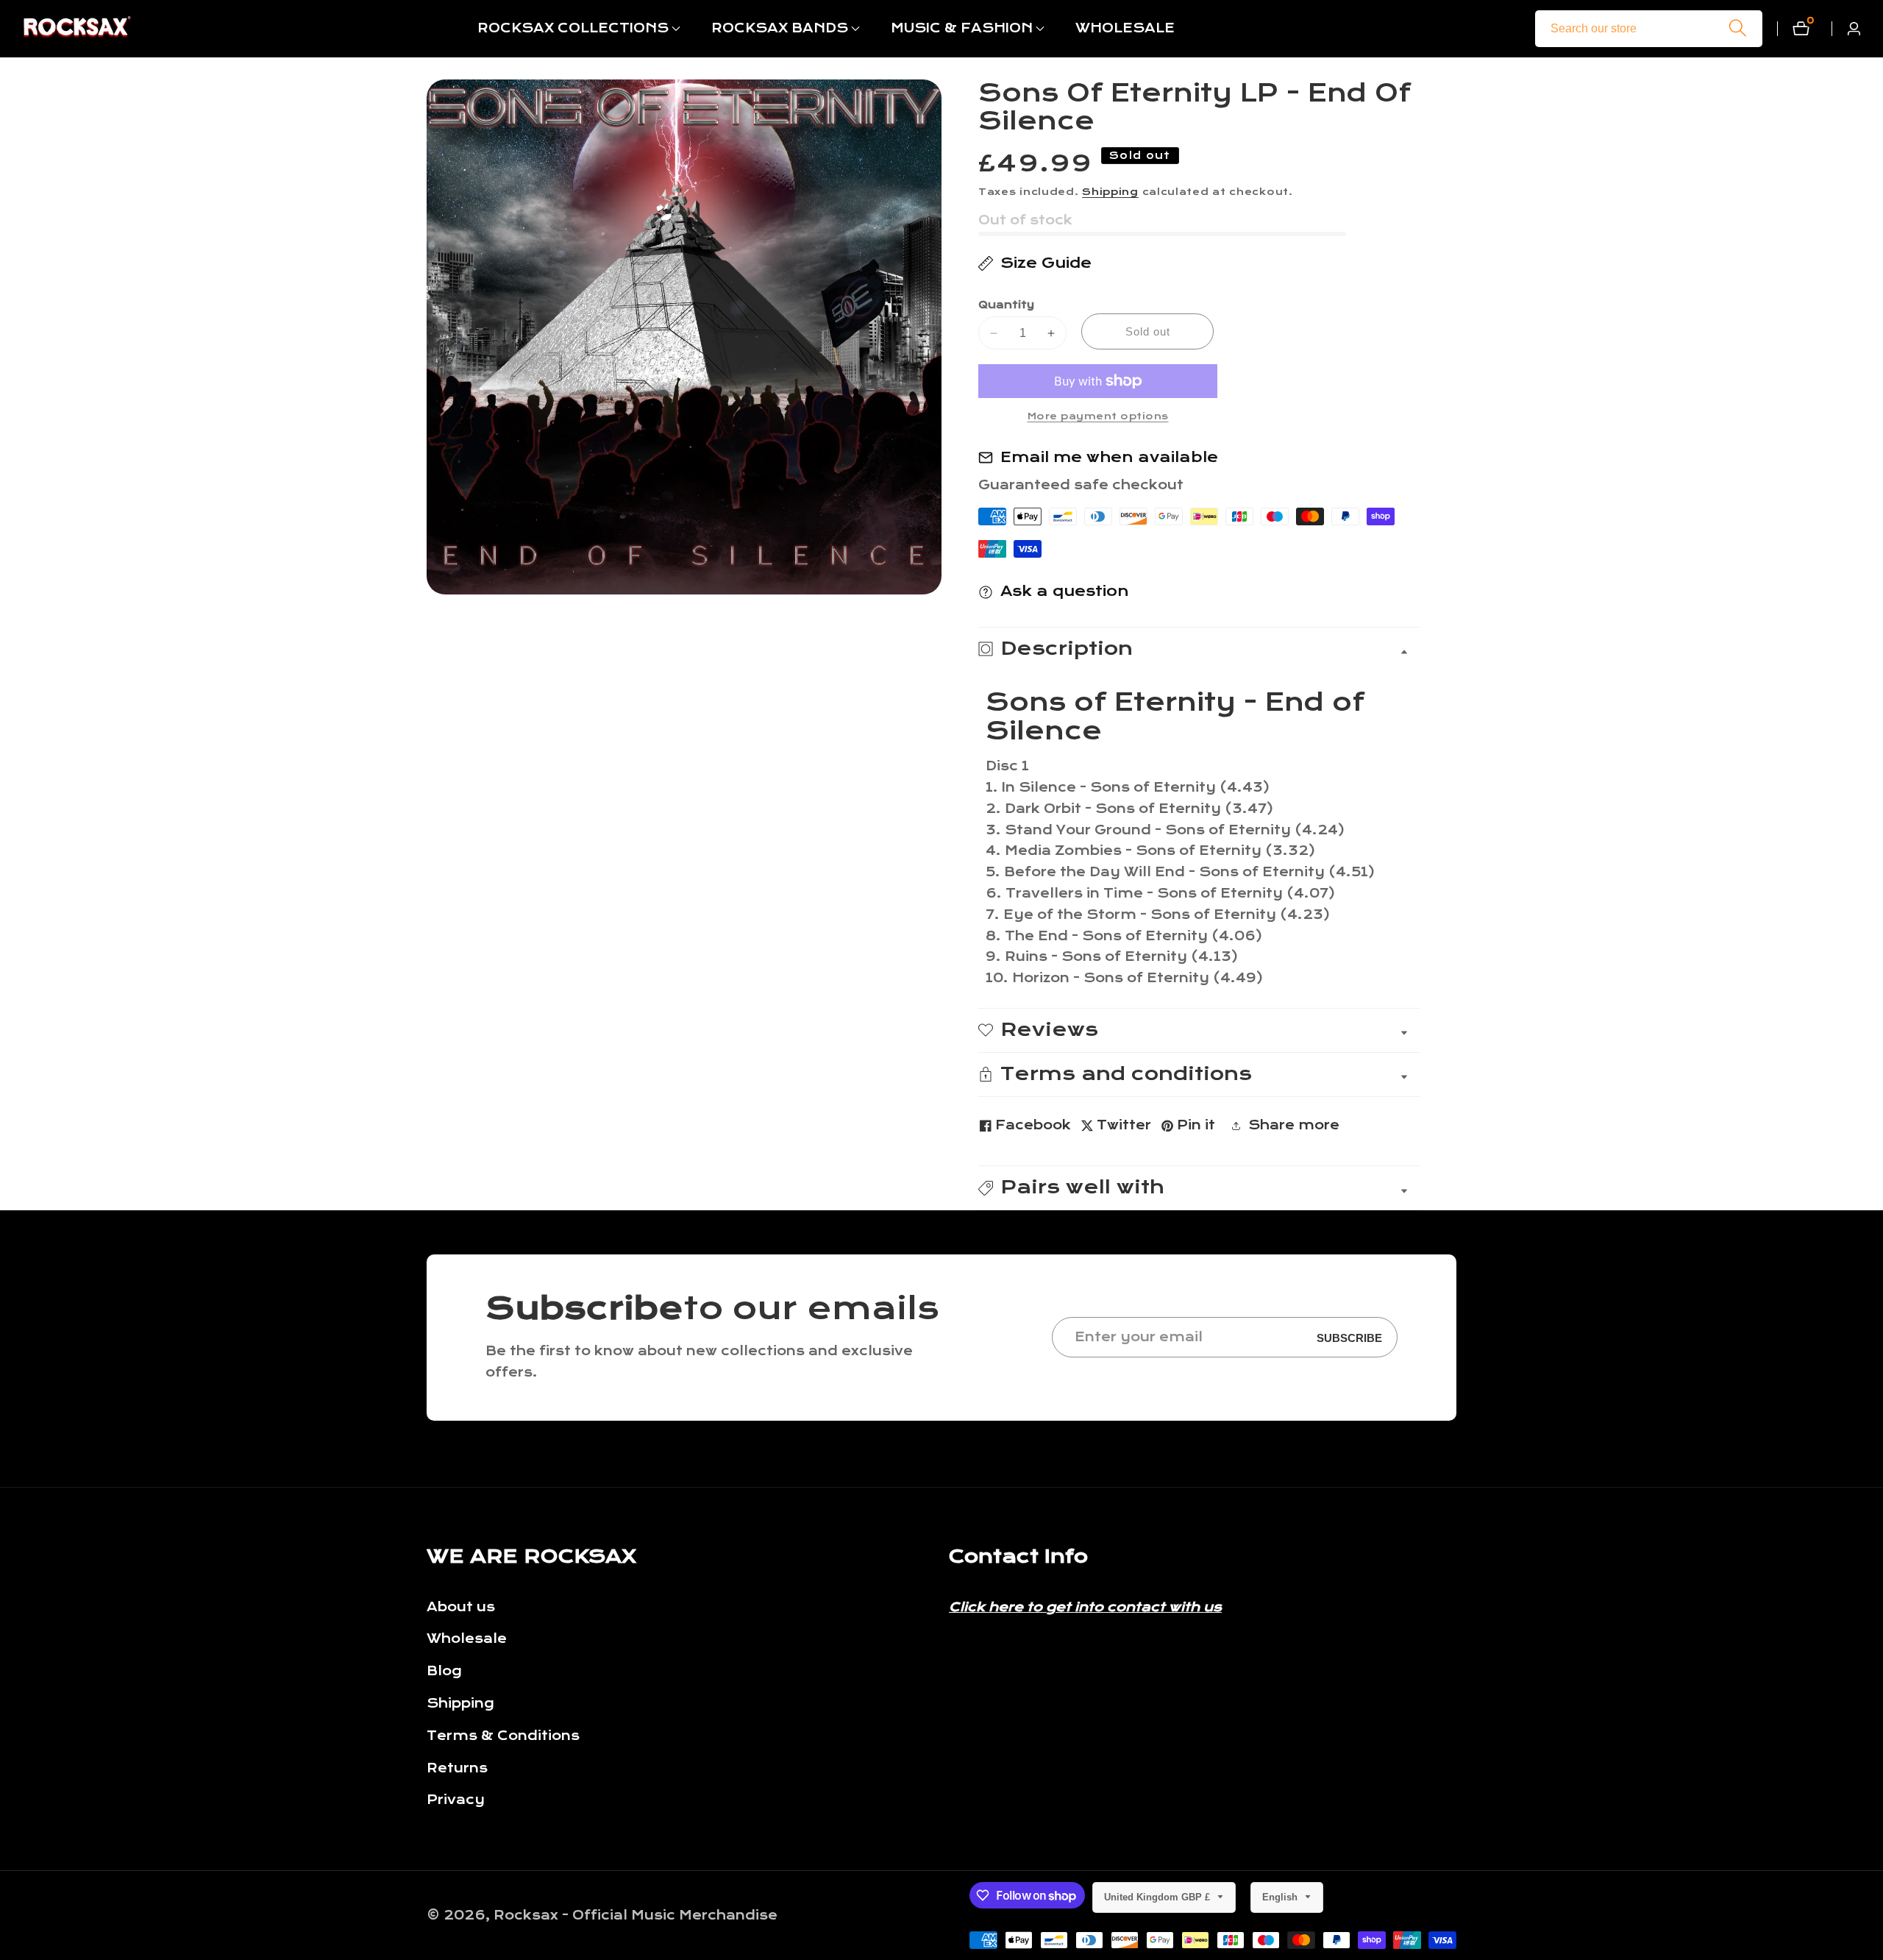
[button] (573, 29)
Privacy (456, 1800)
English (1281, 1897)
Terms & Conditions (503, 1736)
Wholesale (467, 1639)
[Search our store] (1738, 28)
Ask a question (1065, 591)
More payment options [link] (1098, 416)
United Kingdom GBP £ (1158, 1897)
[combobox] (1649, 29)
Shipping (1110, 192)
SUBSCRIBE (1349, 1337)
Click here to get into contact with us (1085, 1607)
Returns (457, 1768)
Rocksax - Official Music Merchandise (636, 1916)
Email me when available (1109, 457)
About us (461, 1607)
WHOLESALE (1125, 28)
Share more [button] (1294, 1125)
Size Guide (1046, 263)
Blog (444, 1671)
